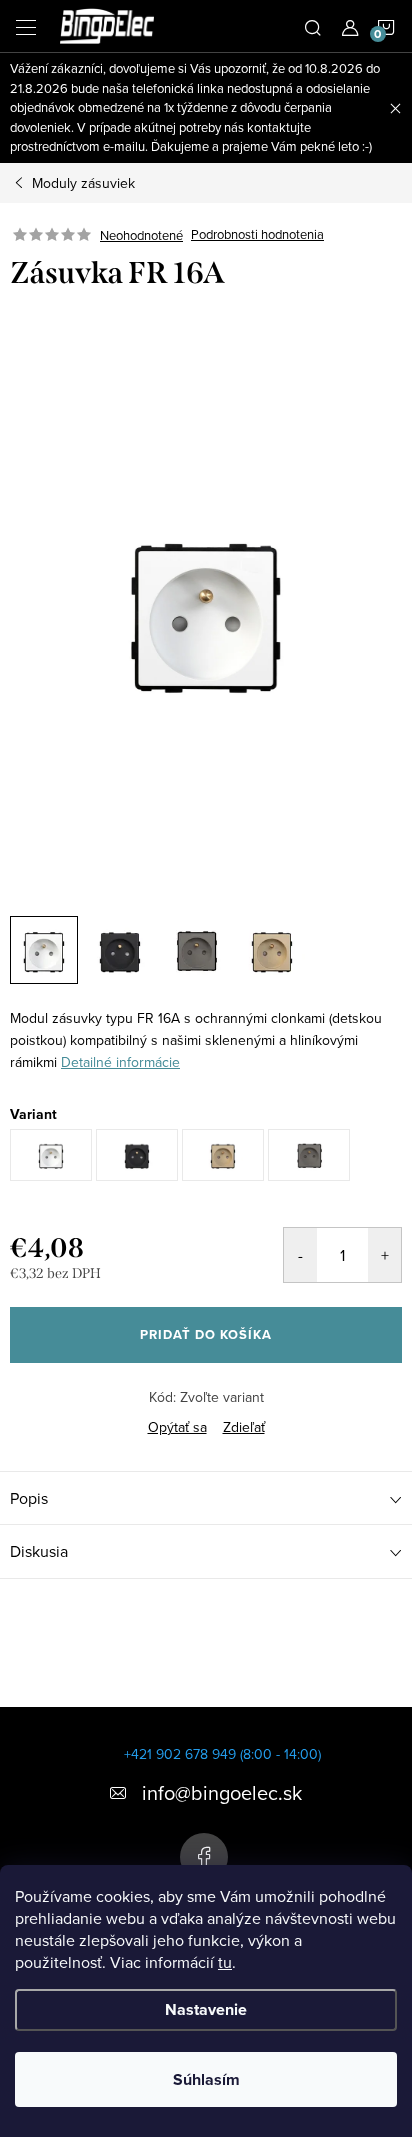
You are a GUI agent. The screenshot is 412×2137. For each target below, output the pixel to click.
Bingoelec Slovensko (204, 1857)
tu (225, 1962)
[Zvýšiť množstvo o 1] (384, 1255)
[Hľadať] (313, 26)
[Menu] (26, 26)
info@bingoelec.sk (222, 1792)
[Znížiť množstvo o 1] (300, 1255)
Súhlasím (206, 2079)
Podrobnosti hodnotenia (257, 235)
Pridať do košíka (206, 1334)
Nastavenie (206, 2009)
